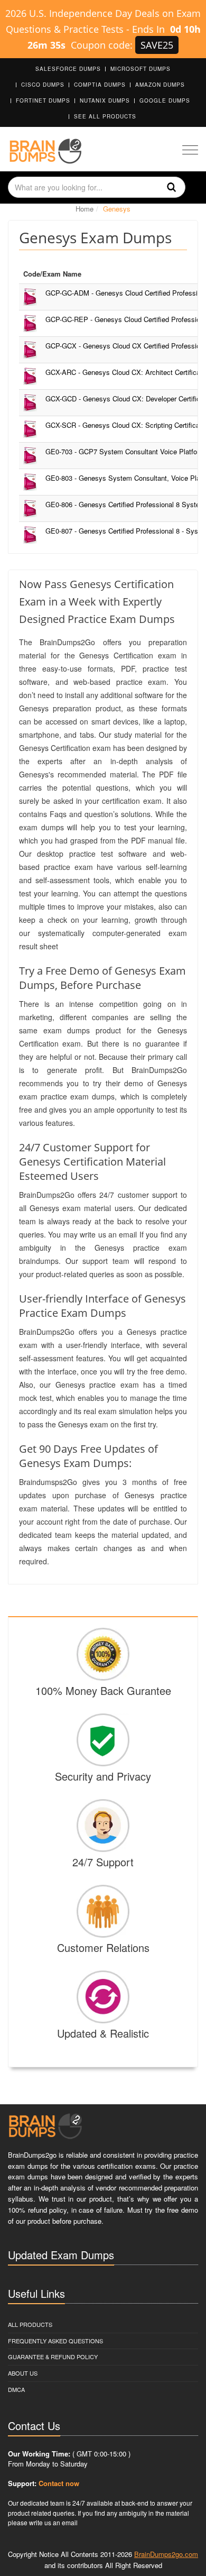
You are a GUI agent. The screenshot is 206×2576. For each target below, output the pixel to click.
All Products (30, 2324)
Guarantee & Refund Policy (53, 2357)
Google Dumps (165, 100)
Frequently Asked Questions (55, 2341)
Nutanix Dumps (105, 100)
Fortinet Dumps (43, 100)
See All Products (105, 116)
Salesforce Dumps (68, 69)
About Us (23, 2373)
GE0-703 (125, 451)
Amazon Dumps (160, 85)
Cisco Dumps (43, 85)
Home (85, 209)
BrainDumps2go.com (166, 2554)
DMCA (16, 2389)
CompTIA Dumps (100, 85)
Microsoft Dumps (141, 69)
